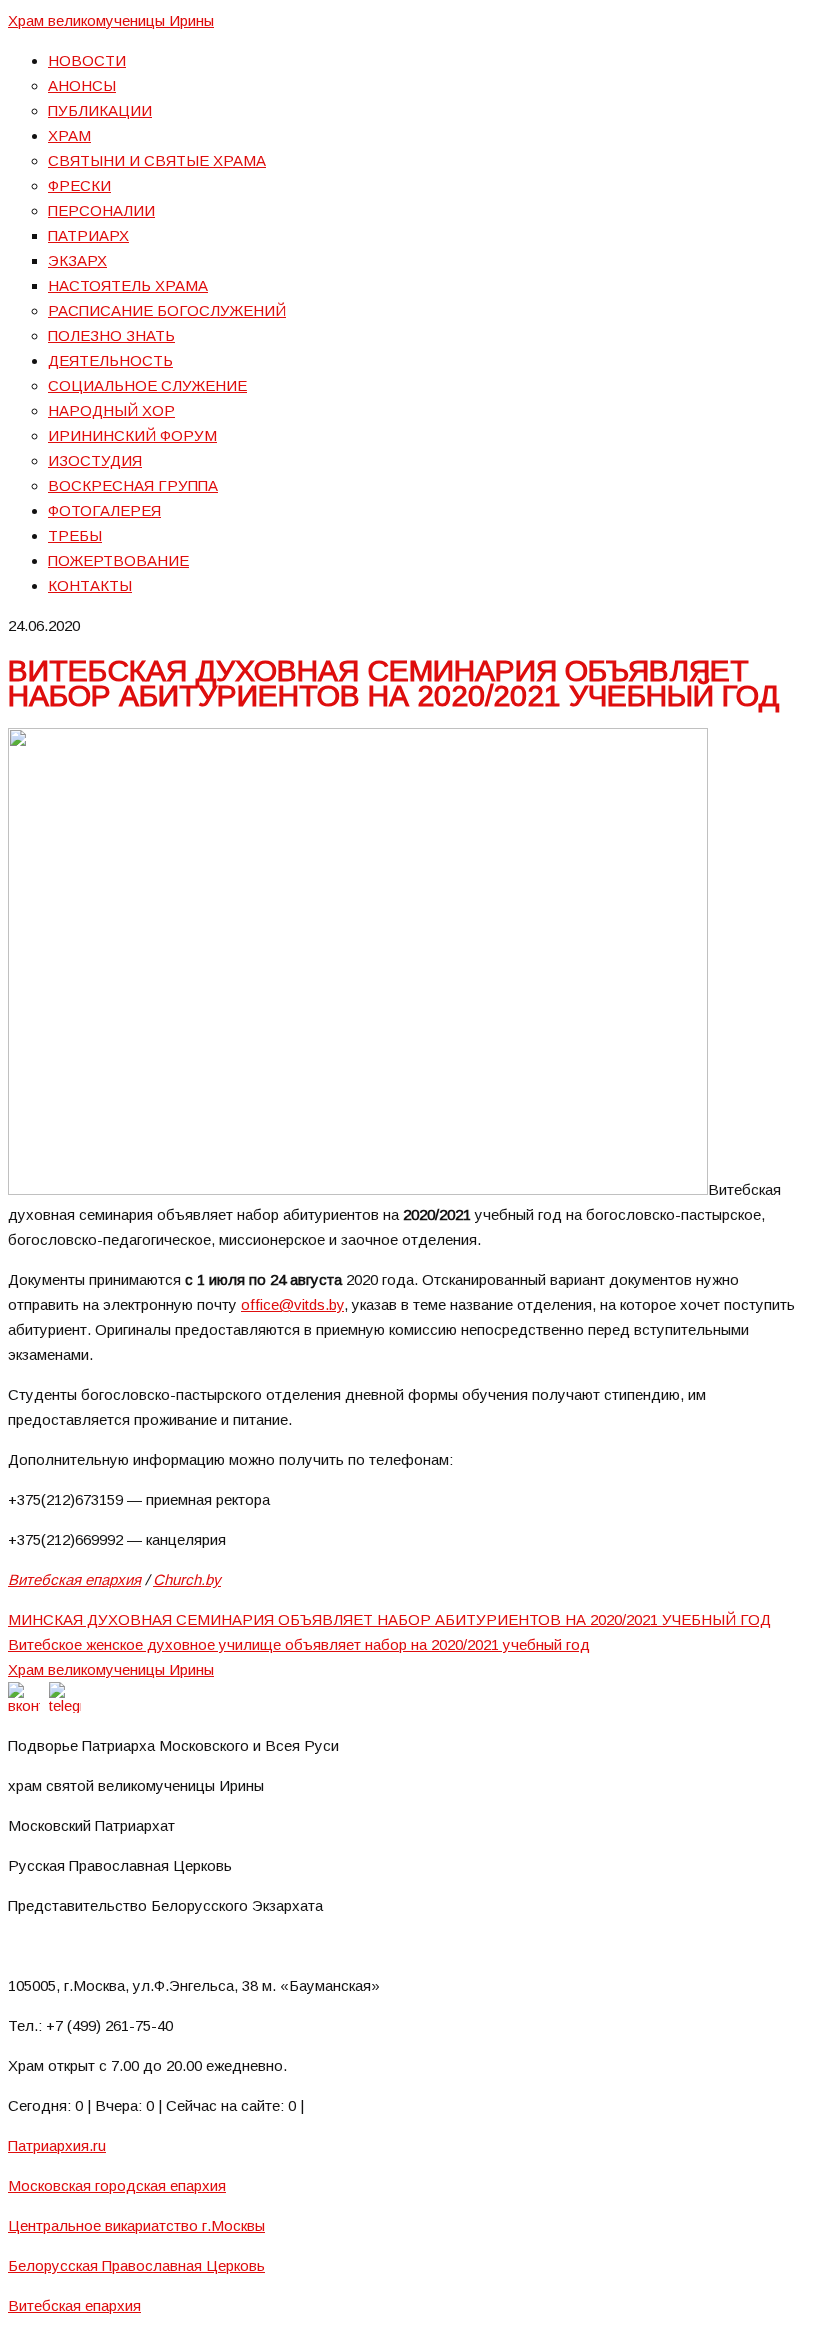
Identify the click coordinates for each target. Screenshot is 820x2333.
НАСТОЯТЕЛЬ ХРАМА (128, 285)
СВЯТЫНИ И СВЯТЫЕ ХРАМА (157, 160)
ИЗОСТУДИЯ (95, 460)
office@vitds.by (292, 1304)
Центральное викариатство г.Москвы (136, 2225)
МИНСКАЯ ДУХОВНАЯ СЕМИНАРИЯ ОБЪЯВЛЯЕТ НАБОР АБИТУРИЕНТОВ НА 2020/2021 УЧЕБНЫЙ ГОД (389, 1619)
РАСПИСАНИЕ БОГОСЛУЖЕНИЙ (167, 310)
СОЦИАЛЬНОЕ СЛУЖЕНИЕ (147, 385)
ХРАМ (69, 135)
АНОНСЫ (82, 85)
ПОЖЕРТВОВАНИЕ (118, 560)
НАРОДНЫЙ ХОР (111, 410)
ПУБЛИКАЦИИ (100, 110)
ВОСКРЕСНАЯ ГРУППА (133, 485)
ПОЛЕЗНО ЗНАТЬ (111, 335)
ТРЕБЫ (75, 535)
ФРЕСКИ (79, 185)
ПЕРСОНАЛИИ (101, 210)
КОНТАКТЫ (90, 585)
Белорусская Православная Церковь (136, 2265)
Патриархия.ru (57, 2145)
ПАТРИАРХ (88, 235)
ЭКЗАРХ (77, 260)
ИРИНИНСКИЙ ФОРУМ (132, 435)
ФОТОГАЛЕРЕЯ (104, 510)
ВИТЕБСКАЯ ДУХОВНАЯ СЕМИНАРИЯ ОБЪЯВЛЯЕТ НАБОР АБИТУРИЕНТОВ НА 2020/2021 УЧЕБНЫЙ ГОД (393, 683)
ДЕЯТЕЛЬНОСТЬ (110, 360)
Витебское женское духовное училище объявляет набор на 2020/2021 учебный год (299, 1644)
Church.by (187, 1579)
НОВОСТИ (87, 60)
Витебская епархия (74, 1579)
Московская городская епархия (117, 2185)
